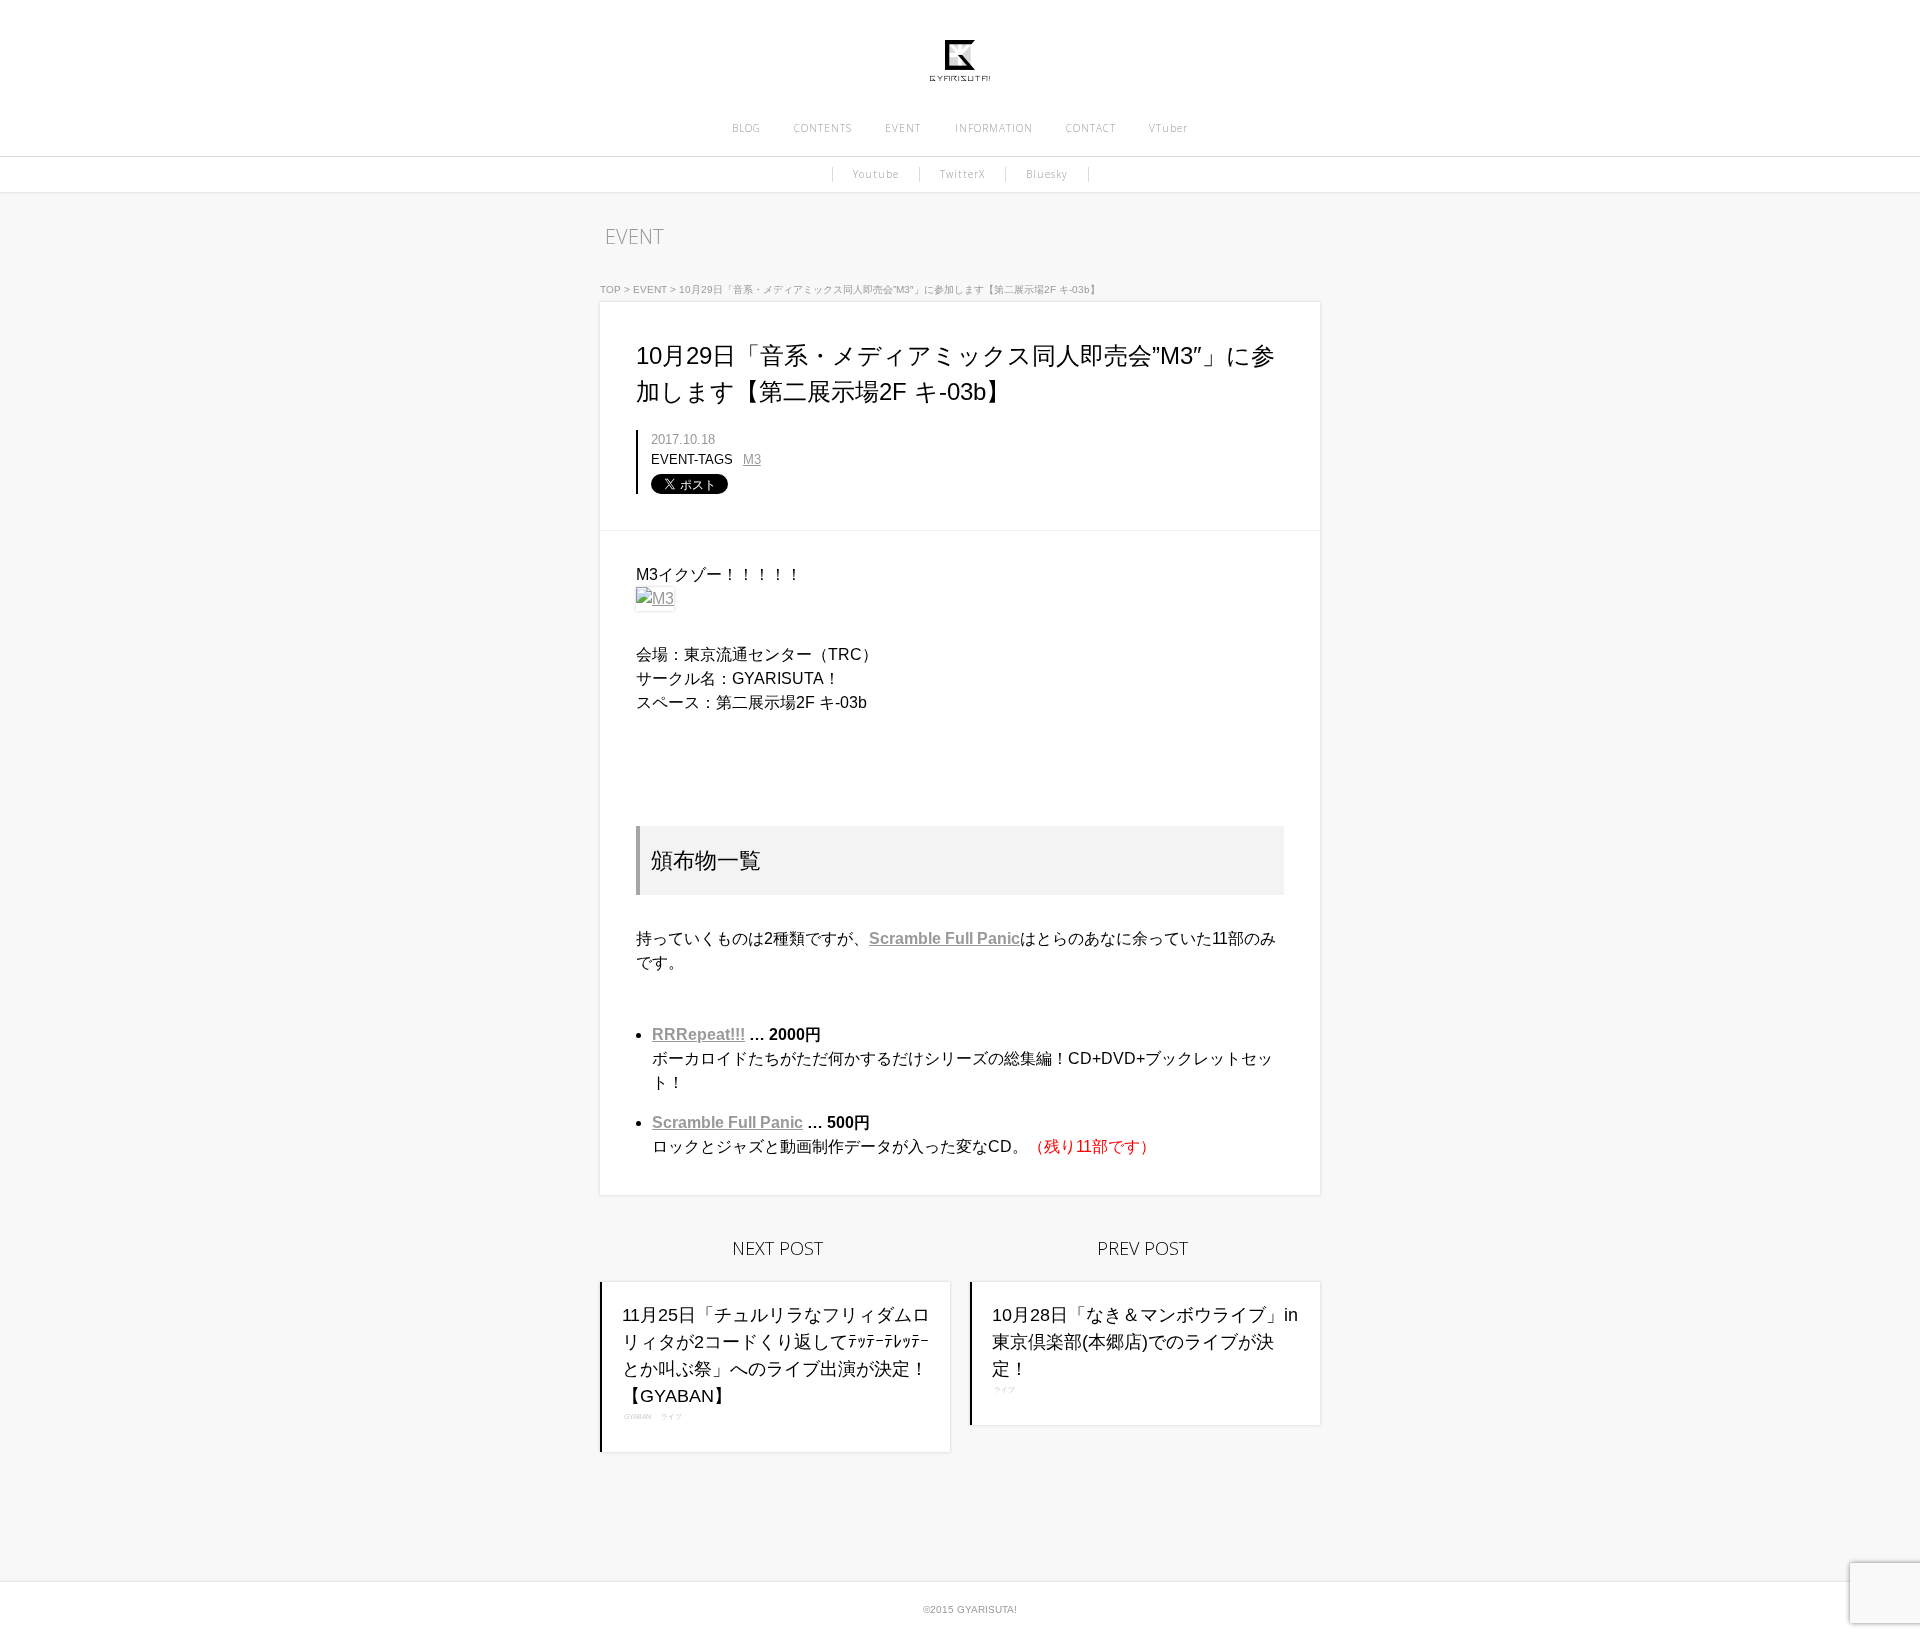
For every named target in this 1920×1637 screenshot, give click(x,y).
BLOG (746, 128)
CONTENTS (823, 128)
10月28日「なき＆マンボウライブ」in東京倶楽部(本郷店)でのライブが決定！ (1145, 1342)
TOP (610, 289)
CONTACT (1091, 128)
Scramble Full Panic (944, 938)
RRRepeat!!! (698, 1034)
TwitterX (962, 174)
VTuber (1168, 128)
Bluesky (1047, 174)
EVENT (903, 128)
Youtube (876, 174)
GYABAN (638, 1417)
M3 (752, 459)
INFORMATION (994, 128)
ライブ (672, 1417)
